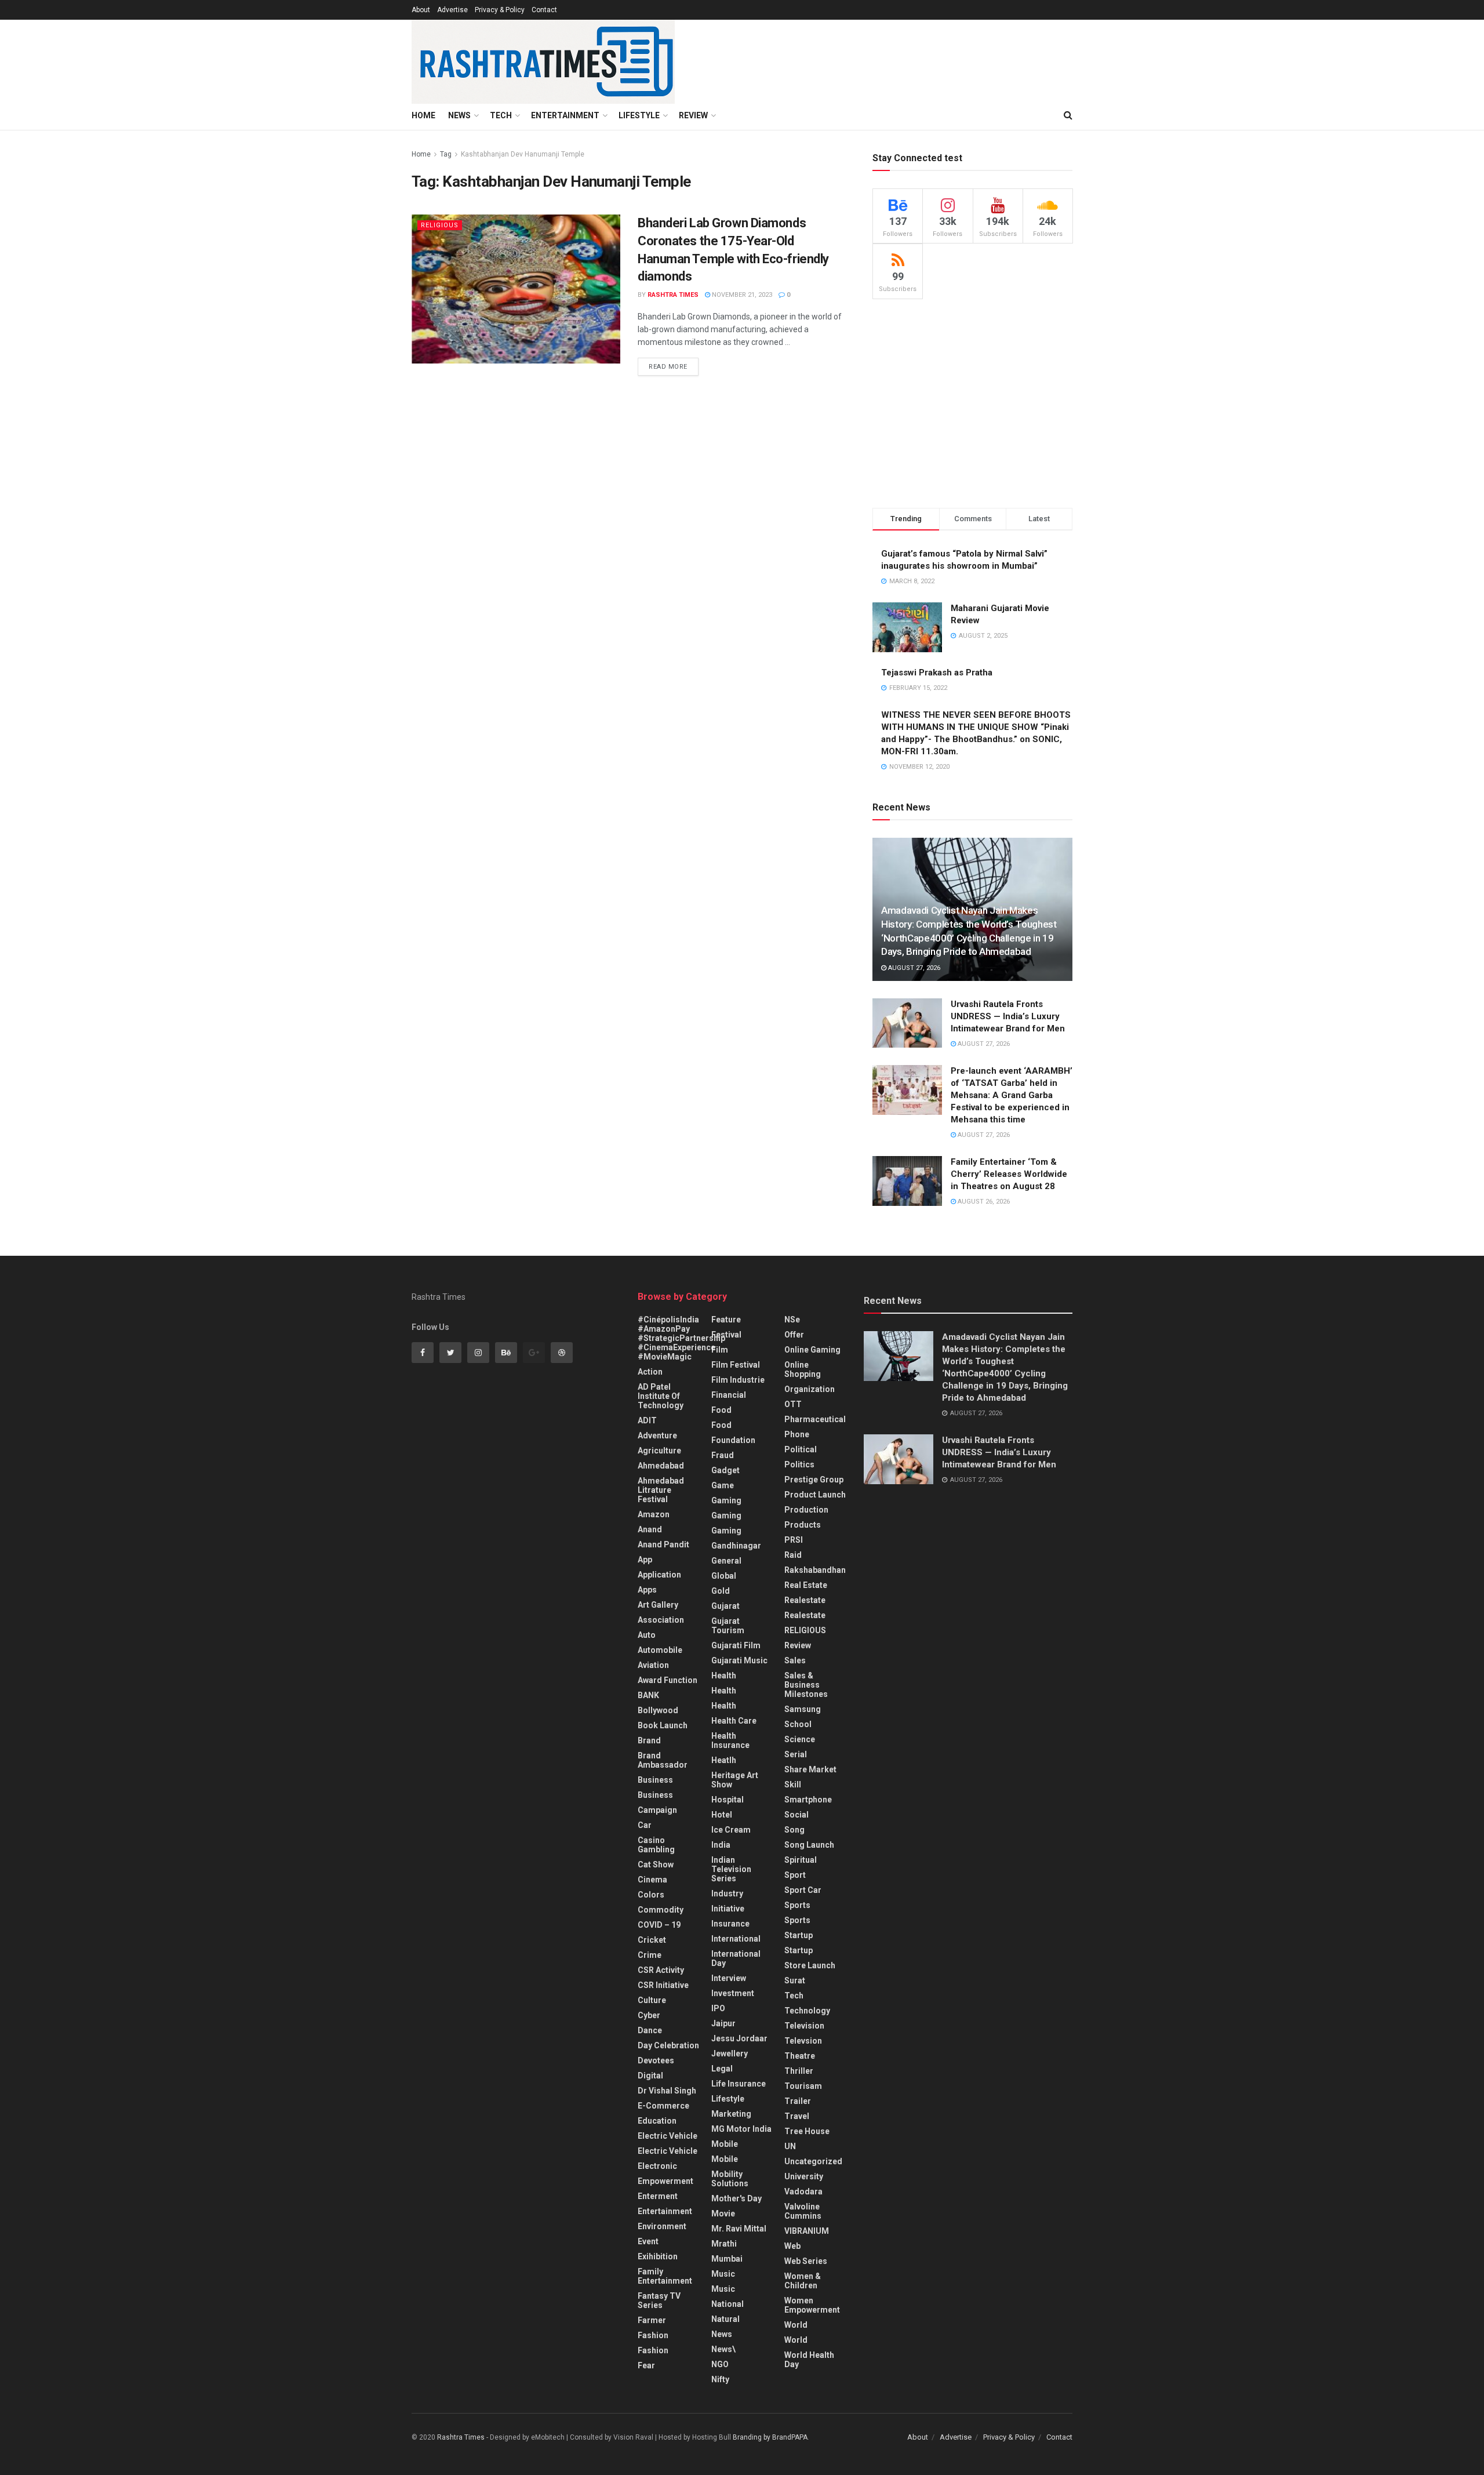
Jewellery (730, 2054)
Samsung (803, 1709)
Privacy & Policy (500, 10)
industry (727, 1893)
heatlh (724, 1760)
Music (723, 2274)
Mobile (725, 2144)
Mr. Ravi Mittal (739, 2229)
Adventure (657, 1435)
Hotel (722, 1815)
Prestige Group (814, 1480)
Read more (668, 367)
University (804, 2176)
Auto (647, 1635)
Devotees (656, 2060)
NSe (792, 1320)
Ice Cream (731, 1830)
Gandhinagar (736, 1546)
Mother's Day (736, 2198)
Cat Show (656, 1865)
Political (801, 1449)
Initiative (728, 1909)
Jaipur (723, 2023)
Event (648, 2241)
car (645, 1825)
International (736, 1939)
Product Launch (815, 1495)
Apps (647, 1590)
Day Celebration (668, 2045)
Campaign (657, 1810)
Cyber (649, 2015)
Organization (810, 1389)
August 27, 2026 (913, 968)
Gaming (726, 1515)
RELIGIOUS (440, 225)
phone (797, 1434)
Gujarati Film (736, 1645)
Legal (722, 2069)
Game (723, 1485)
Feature (726, 1320)
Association (661, 1620)
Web (792, 2246)
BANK (648, 1695)
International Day (736, 1958)
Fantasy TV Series (659, 2300)
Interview (729, 1978)
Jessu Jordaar (739, 2038)
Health (724, 1676)
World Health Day (809, 2360)
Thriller (799, 2071)
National (728, 2304)
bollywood (658, 1710)
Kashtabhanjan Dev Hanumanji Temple (523, 154)
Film (720, 1350)
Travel (797, 2116)
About (421, 10)
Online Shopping (803, 1369)
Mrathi (724, 2244)
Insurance (730, 1924)
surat (795, 1980)
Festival (726, 1335)
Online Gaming (812, 1350)
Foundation (733, 1440)
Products (803, 1525)
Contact (544, 10)
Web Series (806, 2261)
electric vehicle (668, 2151)
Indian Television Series (731, 1869)
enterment (658, 2196)
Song (794, 1830)
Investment (733, 1993)
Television (804, 2026)
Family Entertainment (665, 2276)
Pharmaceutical (815, 1419)
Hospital (728, 1800)
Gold (721, 1591)
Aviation (653, 1665)
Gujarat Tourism (728, 1626)
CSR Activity (661, 1970)
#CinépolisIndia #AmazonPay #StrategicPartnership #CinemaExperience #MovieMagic (681, 1338)
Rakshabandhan (815, 1570)
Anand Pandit (663, 1544)
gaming (726, 1500)
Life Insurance (739, 2084)
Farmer (652, 2320)
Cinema (652, 1880)
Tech (501, 115)
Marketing (731, 2114)
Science (800, 1739)
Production (806, 1510)
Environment (662, 2226)
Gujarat (725, 1606)
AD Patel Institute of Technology (661, 1396)
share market (810, 1769)
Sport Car (803, 1890)
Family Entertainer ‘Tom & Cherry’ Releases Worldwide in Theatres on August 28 (1009, 1174)
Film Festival (736, 1365)
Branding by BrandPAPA (770, 2437)
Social (796, 1815)
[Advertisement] (972, 404)
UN (790, 2146)
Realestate (805, 1600)
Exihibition (658, 2256)
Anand (650, 1529)
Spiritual (801, 1860)
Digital (650, 2076)
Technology (807, 2011)
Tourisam (803, 2086)
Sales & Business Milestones (806, 1685)
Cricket (652, 1940)
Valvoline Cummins (803, 2211)
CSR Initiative (663, 1985)
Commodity (661, 1910)
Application (659, 1575)
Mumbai (727, 2259)
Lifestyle (639, 115)
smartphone (808, 1800)
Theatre (800, 2056)
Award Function (668, 1680)
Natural (725, 2319)
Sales (795, 1660)
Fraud (723, 1455)
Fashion (653, 2335)
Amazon (654, 1514)
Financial (729, 1395)
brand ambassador (663, 1760)
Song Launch (809, 1845)
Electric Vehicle (668, 2136)
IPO (718, 2008)
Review (693, 115)
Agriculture (659, 1451)
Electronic (657, 2166)
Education (657, 2121)
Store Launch (810, 1965)
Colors (651, 1895)
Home (423, 115)
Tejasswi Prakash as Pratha (937, 673)
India (721, 1845)
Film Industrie (738, 1380)
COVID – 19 (659, 1925)
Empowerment (665, 2181)
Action (650, 1372)
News (459, 115)
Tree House (807, 2131)
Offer (794, 1335)
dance (650, 2030)
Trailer (798, 2101)
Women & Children (803, 2281)
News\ (723, 2349)
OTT (793, 1404)
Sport (795, 1875)
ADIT (647, 1420)
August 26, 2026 (983, 1202)
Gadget (725, 1470)
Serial (796, 1754)
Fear (646, 2365)
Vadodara (803, 2191)
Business (655, 1780)
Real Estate (806, 1585)
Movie (723, 2214)
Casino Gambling (656, 1845)
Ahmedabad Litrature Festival (661, 1490)
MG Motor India (741, 2129)
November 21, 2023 (741, 295)
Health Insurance (730, 1740)
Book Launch (663, 1725)
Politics (799, 1464)
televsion (803, 2041)
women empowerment (812, 2305)
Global (724, 1576)
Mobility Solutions (730, 2179)
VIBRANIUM (807, 2231)
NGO (720, 2364)
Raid (793, 1555)
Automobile (660, 1650)
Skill (793, 1785)
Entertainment (565, 115)
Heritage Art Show (735, 1780)
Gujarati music (739, 1660)
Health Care (734, 1721)
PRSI (794, 1540)
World (796, 2325)
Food (721, 1410)
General (726, 1561)
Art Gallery (658, 1605)
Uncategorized (813, 2161)
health (724, 1691)
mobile (725, 2159)
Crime (650, 1955)
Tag (446, 154)
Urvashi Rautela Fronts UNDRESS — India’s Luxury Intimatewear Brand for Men (1008, 1016)
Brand (649, 1740)
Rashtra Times (673, 295)
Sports (797, 1905)
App (645, 1560)
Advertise (452, 10)
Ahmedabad (661, 1466)
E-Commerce (663, 2106)
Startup (799, 1935)
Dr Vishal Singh (667, 2091)
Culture (652, 2000)
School (798, 1724)
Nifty (720, 2379)
